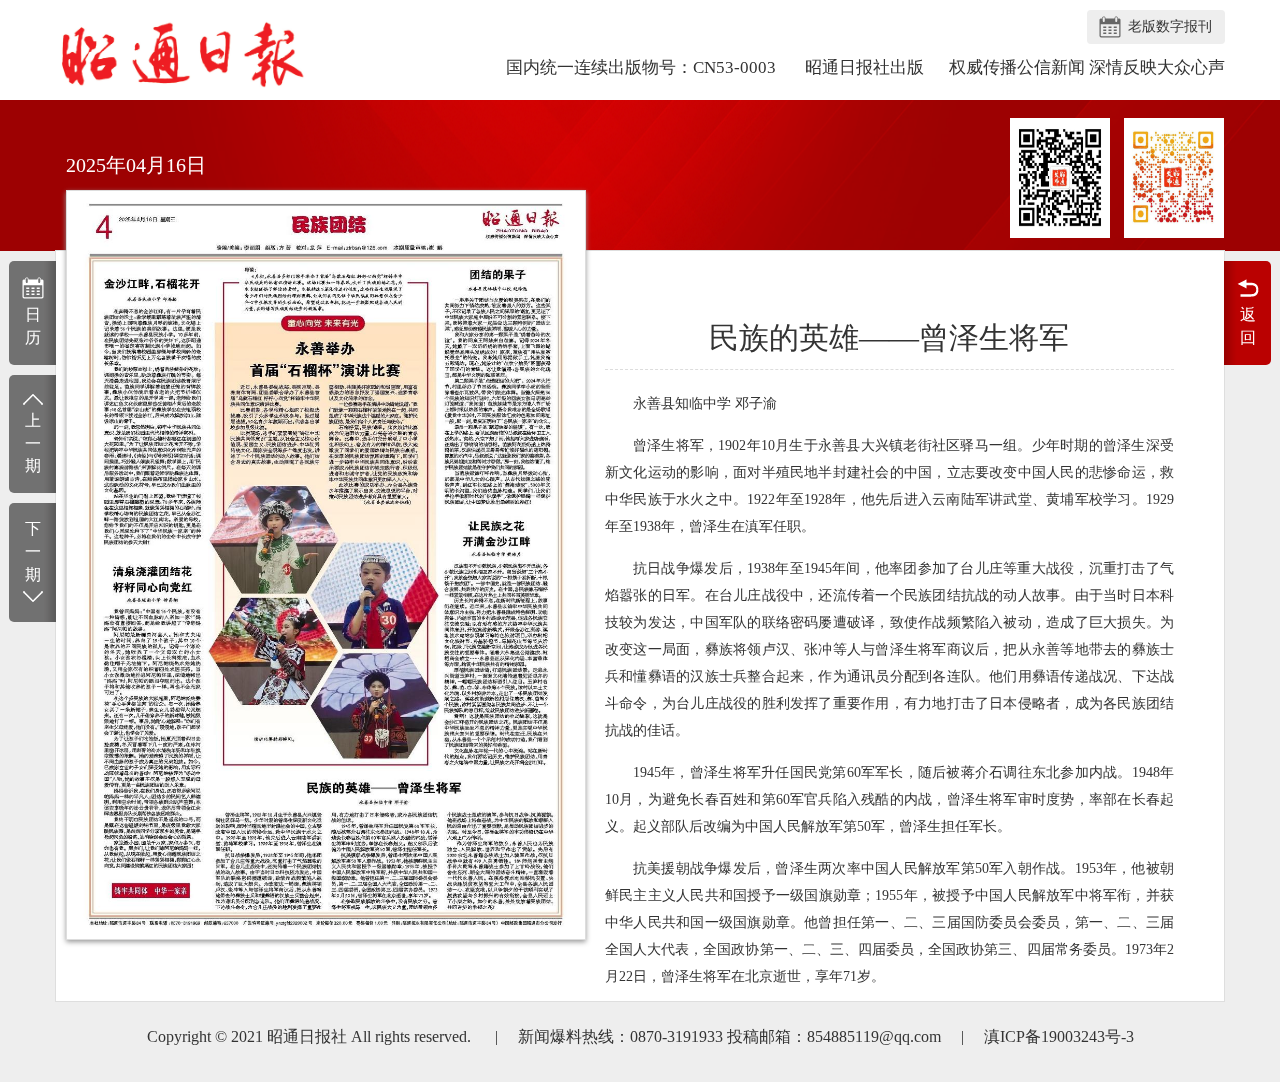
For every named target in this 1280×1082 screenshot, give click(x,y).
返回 (1248, 326)
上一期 (33, 443)
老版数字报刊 (1170, 26)
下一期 (33, 551)
